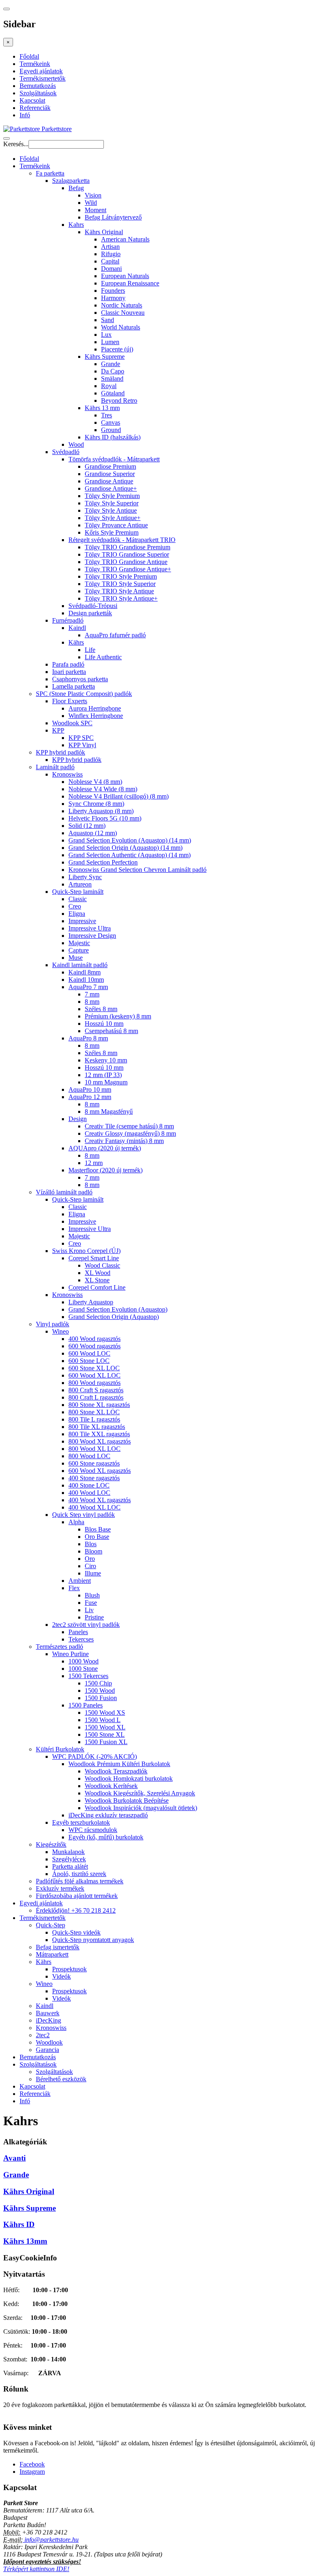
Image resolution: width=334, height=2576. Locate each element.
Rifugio (111, 254)
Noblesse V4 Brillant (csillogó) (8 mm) (119, 796)
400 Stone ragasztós (94, 1478)
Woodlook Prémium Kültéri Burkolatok (119, 1764)
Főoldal (29, 56)
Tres (107, 415)
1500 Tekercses (88, 1676)
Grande (111, 364)
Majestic (79, 943)
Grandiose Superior (110, 474)
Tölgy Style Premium (112, 496)
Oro (90, 1559)
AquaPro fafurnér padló (115, 635)
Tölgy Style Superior (112, 503)
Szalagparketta (71, 181)
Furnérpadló (68, 620)
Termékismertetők (43, 78)
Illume (93, 1573)
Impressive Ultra (90, 928)
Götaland (113, 393)
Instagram (32, 2472)
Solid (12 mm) (87, 826)
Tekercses (81, 1639)
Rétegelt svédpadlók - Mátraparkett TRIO (122, 540)
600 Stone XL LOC (94, 1368)
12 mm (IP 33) (103, 1075)
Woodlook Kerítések (111, 1786)
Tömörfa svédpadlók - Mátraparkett (114, 459)
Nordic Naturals (122, 305)
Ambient (80, 1581)
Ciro (90, 1566)
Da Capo (113, 371)
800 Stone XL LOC (94, 1412)
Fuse (91, 1603)
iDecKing (48, 2020)
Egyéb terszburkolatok (81, 1822)
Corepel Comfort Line (97, 1287)
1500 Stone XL (105, 1735)
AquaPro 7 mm (88, 987)
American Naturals (125, 239)
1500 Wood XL (105, 1727)
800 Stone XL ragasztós (99, 1405)
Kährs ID (19, 2224)
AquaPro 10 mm (90, 1089)
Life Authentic (103, 657)
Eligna (77, 914)
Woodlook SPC (72, 723)
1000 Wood (83, 1661)
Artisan (110, 247)
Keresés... (16, 144)
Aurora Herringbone (95, 708)
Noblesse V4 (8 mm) (95, 782)
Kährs (76, 642)
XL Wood (98, 1273)
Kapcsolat (32, 100)
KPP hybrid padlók (60, 752)
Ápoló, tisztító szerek (79, 1874)
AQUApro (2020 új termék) (105, 1148)
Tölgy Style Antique (111, 510)
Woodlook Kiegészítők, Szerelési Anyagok (140, 1793)
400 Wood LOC (89, 1493)
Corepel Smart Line (94, 1258)
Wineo (60, 1331)
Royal (109, 386)
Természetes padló (59, 1647)
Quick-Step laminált (78, 892)
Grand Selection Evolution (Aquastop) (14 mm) (130, 840)
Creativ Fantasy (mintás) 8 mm (124, 1141)
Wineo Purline (70, 1654)
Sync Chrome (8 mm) (96, 804)
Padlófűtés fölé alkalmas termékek (80, 1881)
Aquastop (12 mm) (93, 833)
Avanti (14, 2158)
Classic (78, 899)
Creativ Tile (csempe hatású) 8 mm (129, 1126)
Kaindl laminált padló (80, 965)
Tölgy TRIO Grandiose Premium (127, 547)
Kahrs (76, 225)
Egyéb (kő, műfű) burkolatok (106, 1837)
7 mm (92, 994)
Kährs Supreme (105, 357)
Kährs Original (104, 232)
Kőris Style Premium (112, 532)
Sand (108, 320)
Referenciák (35, 108)
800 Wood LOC (89, 1456)
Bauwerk (48, 2013)
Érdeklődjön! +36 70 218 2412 (76, 1910)
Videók (62, 1976)
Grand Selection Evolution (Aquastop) (118, 1309)
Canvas (111, 422)
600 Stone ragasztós (94, 1463)
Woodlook (49, 2042)
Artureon (80, 884)
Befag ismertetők (58, 1947)
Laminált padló (55, 767)
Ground (111, 430)
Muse (76, 958)
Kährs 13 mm (102, 408)
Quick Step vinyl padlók (83, 1515)
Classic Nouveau (123, 313)
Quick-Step (51, 1925)
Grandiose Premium (110, 466)
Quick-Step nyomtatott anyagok (93, 1940)
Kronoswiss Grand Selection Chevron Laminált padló (137, 870)
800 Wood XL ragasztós (100, 1441)
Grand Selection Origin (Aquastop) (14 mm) (125, 848)
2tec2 (43, 2035)
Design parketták (90, 613)
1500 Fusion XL (106, 1742)
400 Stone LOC (89, 1485)
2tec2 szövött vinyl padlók (86, 1625)
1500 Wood (100, 1691)
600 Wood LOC (89, 1353)
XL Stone (97, 1280)
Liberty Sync (85, 877)
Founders (113, 291)
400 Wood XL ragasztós (100, 1500)
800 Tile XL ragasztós (97, 1427)
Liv (89, 1610)
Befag (76, 188)
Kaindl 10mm (86, 980)
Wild (91, 203)
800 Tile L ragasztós (94, 1419)
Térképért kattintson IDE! (36, 2569)
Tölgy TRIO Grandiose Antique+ (128, 569)
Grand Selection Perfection (103, 862)
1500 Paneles (86, 1705)
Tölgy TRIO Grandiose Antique (126, 562)
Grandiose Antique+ (111, 488)
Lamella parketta (74, 686)
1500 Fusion (101, 1698)
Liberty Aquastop (91, 1302)
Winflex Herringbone (96, 716)
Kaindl (77, 628)
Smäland (112, 379)
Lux (106, 335)
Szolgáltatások (38, 93)
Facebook (32, 2464)
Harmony (113, 298)
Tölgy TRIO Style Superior (120, 584)
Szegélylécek (69, 1859)
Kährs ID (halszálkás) (113, 437)
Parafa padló (68, 664)
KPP (58, 730)
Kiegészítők (51, 1844)
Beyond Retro (119, 400)
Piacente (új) (117, 349)
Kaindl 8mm (85, 972)
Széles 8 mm (101, 1009)
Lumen (110, 342)
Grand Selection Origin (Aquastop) (114, 1317)
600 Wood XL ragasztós (100, 1471)
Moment (96, 210)
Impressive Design (92, 936)
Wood (76, 444)
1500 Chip (98, 1683)
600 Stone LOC (89, 1361)
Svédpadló (66, 452)
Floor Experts (70, 701)
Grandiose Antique (109, 481)
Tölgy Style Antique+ (113, 518)
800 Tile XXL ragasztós (99, 1434)
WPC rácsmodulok (93, 1830)
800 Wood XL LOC (94, 1449)
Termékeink (35, 64)
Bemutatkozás (38, 86)
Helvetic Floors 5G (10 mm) (105, 818)
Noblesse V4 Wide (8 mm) (103, 789)
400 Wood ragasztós (94, 1339)
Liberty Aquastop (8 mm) (101, 811)
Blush (92, 1595)
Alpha (76, 1522)
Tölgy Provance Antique (116, 525)
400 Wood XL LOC (94, 1507)
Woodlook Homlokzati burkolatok (129, 1778)
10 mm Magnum (106, 1082)
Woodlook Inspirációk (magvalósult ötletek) (141, 1808)
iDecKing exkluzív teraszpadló (108, 1815)
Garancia (47, 2050)
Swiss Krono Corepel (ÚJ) (86, 1251)
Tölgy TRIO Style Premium (121, 576)
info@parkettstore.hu (51, 2540)
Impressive (82, 921)
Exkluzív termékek (60, 1888)
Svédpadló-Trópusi (93, 606)
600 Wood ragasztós (94, 1346)
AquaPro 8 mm (88, 1038)
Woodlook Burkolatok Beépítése (127, 1800)
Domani (111, 269)
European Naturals (125, 276)
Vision (93, 195)
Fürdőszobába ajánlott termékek (77, 1896)
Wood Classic (102, 1265)
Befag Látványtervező (113, 217)
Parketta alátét (70, 1866)
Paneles (78, 1632)
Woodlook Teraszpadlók (116, 1771)
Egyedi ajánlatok (41, 71)
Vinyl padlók (53, 1324)
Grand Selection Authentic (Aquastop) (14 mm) (130, 855)
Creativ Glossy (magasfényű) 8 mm (130, 1133)
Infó (25, 115)
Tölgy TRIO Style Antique (119, 591)
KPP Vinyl (82, 745)
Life (90, 650)
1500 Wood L (103, 1720)
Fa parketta (50, 173)
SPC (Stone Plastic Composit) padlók (84, 694)
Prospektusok (69, 1969)
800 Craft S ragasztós (96, 1390)
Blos (91, 1544)
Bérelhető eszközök (61, 2079)
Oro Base (97, 1537)
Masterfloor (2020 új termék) (105, 1170)
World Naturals (121, 327)
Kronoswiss (67, 774)
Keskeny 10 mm (106, 1060)
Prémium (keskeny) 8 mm (118, 1016)
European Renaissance (130, 283)
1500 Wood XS (105, 1713)
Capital (110, 261)
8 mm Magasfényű (109, 1111)
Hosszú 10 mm (104, 1024)
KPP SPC (81, 738)
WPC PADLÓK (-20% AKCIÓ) (94, 1756)
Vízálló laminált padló (64, 1192)
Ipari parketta (69, 672)
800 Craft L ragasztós (96, 1397)
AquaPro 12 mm (90, 1097)
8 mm (92, 1002)
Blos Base (98, 1529)
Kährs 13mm (25, 2241)
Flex (74, 1588)
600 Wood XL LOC (94, 1375)
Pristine (94, 1617)
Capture (79, 950)
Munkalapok (68, 1852)
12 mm (94, 1163)
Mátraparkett (52, 1954)
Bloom (93, 1551)
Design (78, 1119)
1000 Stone (83, 1669)
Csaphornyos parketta (80, 679)
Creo (75, 906)
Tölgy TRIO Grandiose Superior (127, 554)
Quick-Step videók (76, 1932)
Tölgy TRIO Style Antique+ (121, 598)
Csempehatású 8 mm (111, 1031)
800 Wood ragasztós (94, 1383)
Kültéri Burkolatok (60, 1749)
